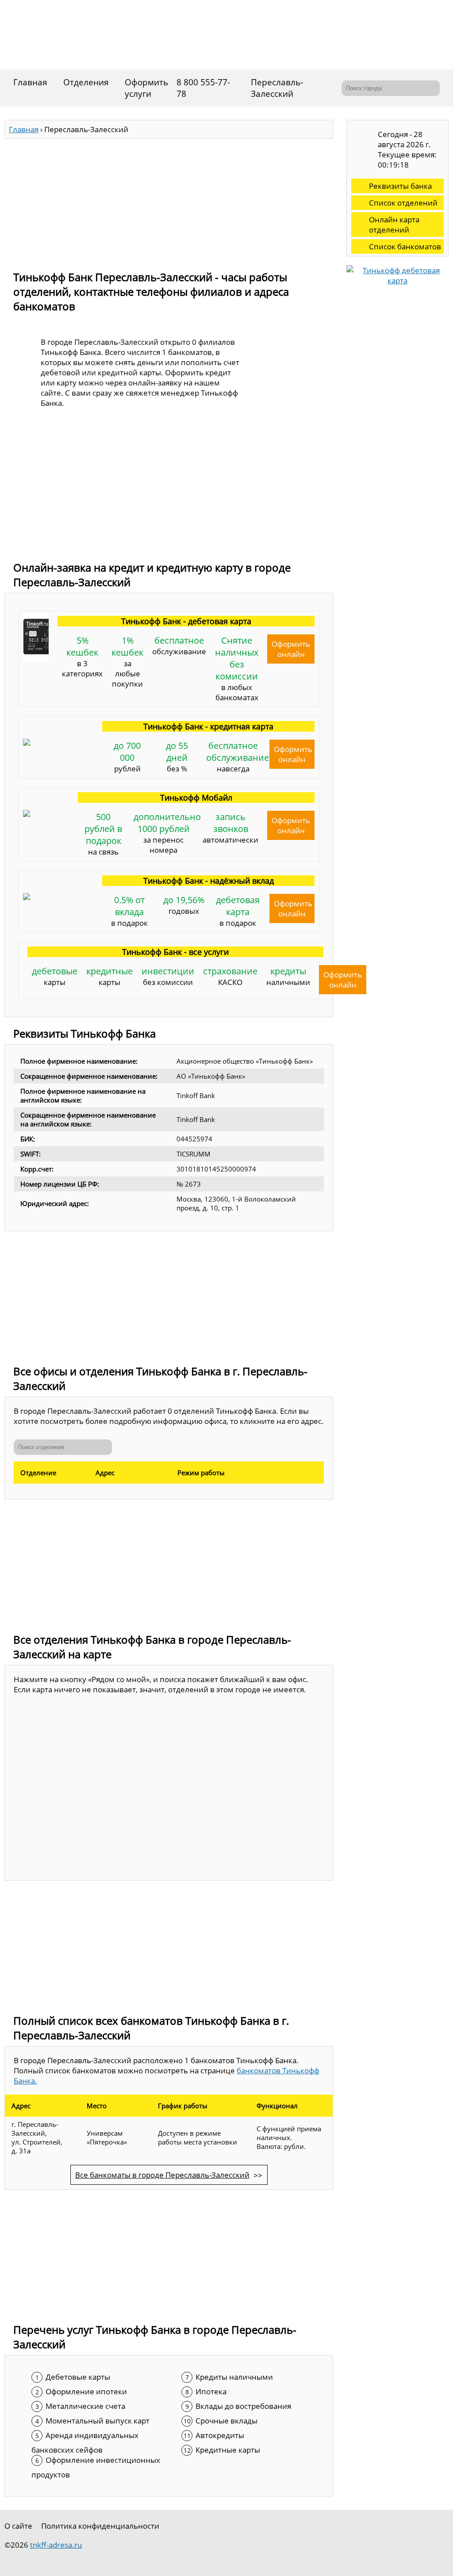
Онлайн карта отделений (394, 225)
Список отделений (403, 203)
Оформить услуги (146, 88)
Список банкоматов (405, 246)
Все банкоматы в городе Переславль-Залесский (162, 2175)
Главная (30, 82)
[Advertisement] (169, 201)
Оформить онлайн (291, 649)
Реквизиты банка (400, 186)
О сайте (18, 2526)
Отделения (86, 82)
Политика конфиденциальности (100, 2526)
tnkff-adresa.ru (56, 2545)
